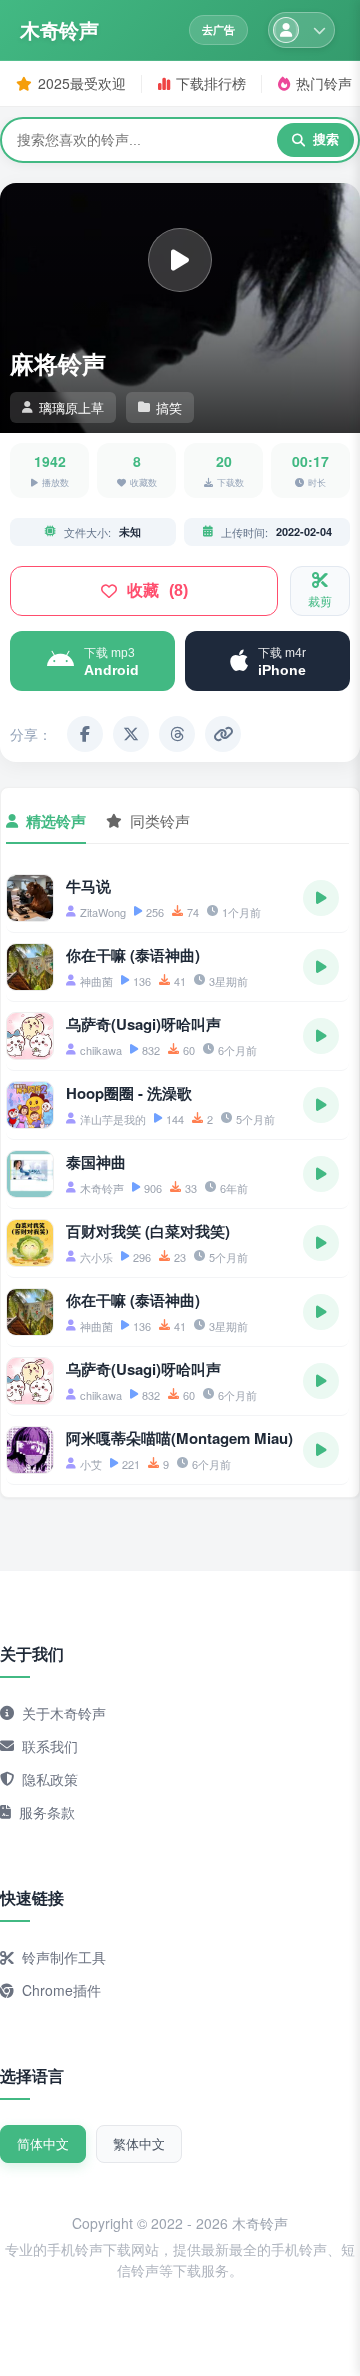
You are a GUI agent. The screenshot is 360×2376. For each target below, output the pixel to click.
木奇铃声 (59, 30)
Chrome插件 (61, 1990)
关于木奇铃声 (64, 1713)
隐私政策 (50, 1779)
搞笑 (169, 407)
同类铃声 (160, 820)
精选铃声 (56, 821)
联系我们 (50, 1746)
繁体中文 (139, 2143)
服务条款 (47, 1812)
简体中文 (43, 2143)
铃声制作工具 (64, 1957)
